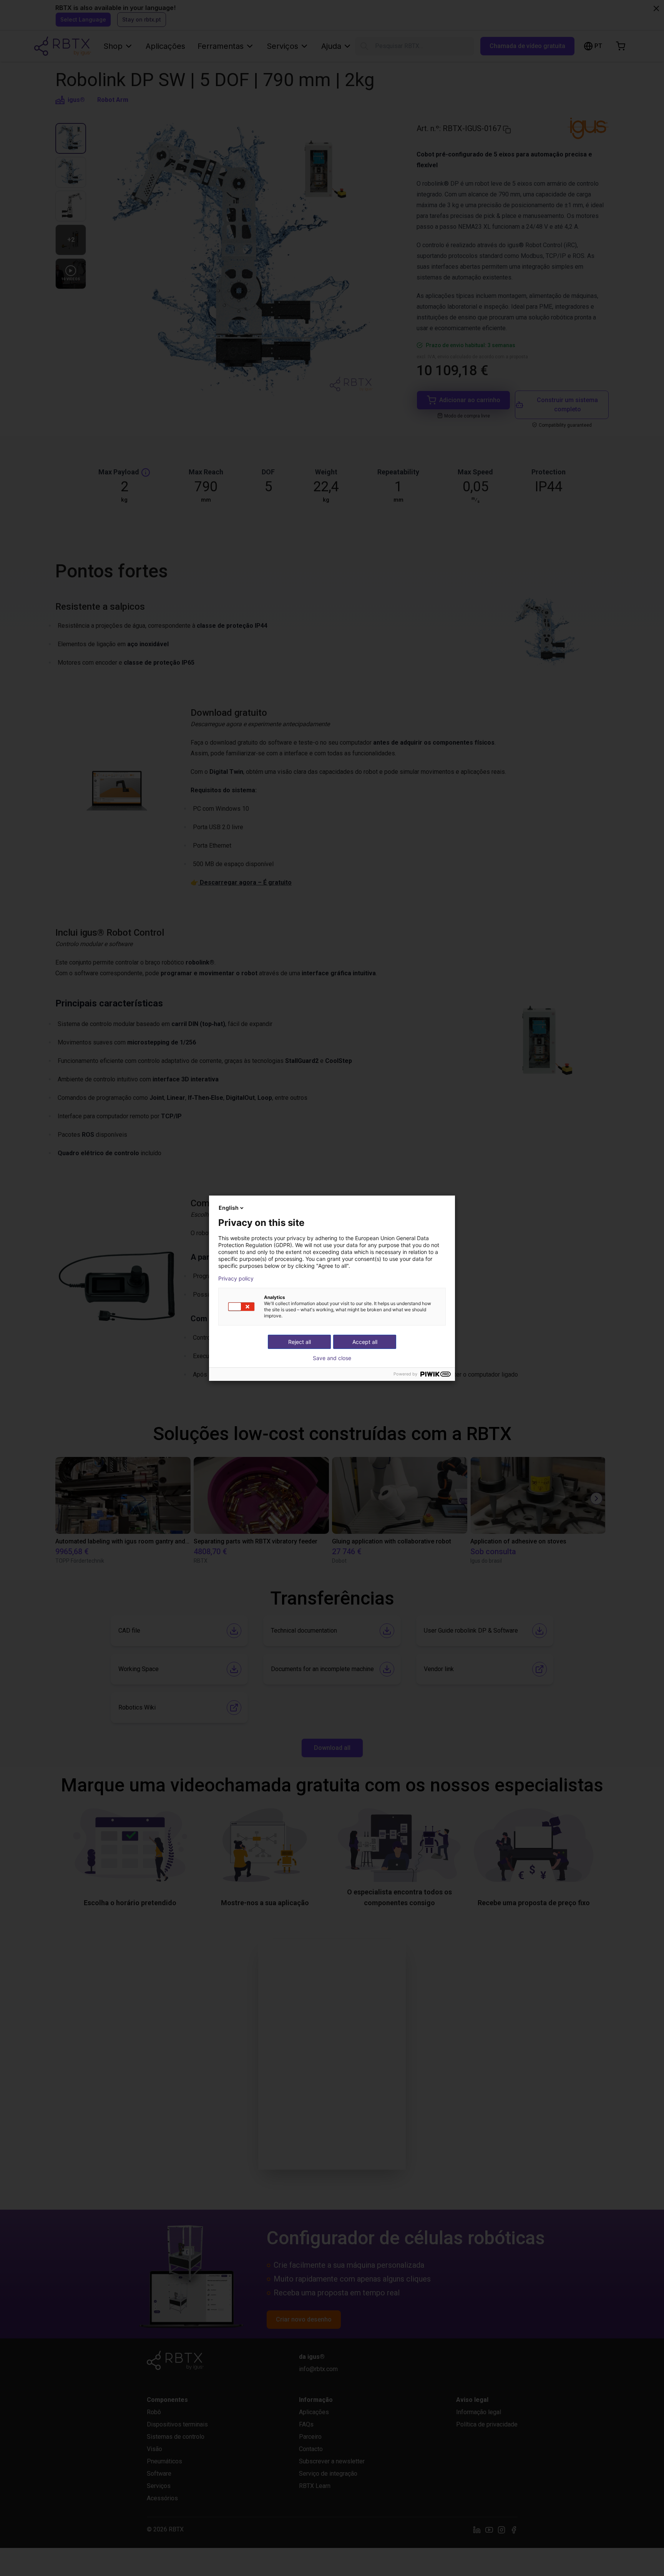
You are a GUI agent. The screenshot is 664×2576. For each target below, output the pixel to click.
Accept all (365, 1342)
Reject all (300, 1342)
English (229, 1208)
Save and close (332, 1358)
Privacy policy (236, 1279)
